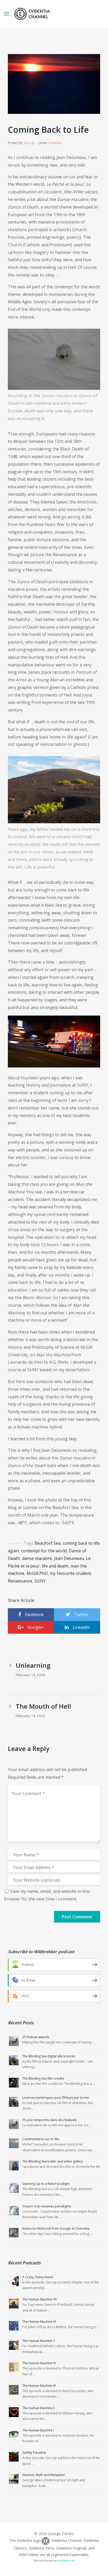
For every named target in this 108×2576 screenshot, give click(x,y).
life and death (55, 1566)
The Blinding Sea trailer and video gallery (53, 2161)
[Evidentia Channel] (32, 14)
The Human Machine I (38, 2430)
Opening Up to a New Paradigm (46, 2184)
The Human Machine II (39, 2408)
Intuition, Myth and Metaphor (44, 2475)
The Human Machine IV (39, 2363)
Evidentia (55, 143)
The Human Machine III (39, 2386)
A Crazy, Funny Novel (38, 2277)
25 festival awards (36, 2037)
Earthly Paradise (34, 2453)
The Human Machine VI (39, 2322)
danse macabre (37, 1558)
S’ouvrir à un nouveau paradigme (47, 2206)
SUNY (40, 1581)
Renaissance (20, 1581)
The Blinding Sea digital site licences (49, 2056)
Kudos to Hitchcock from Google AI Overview (56, 2229)
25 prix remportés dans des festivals (49, 2120)
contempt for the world (44, 1551)
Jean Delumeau (69, 1558)
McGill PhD (37, 1573)
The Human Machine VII (39, 2299)
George (29, 143)
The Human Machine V (39, 2341)
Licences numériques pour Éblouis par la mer (56, 2098)
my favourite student (70, 1573)
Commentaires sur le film (41, 2139)
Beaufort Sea (48, 1543)
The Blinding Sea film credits (43, 2078)
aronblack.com (66, 2561)
